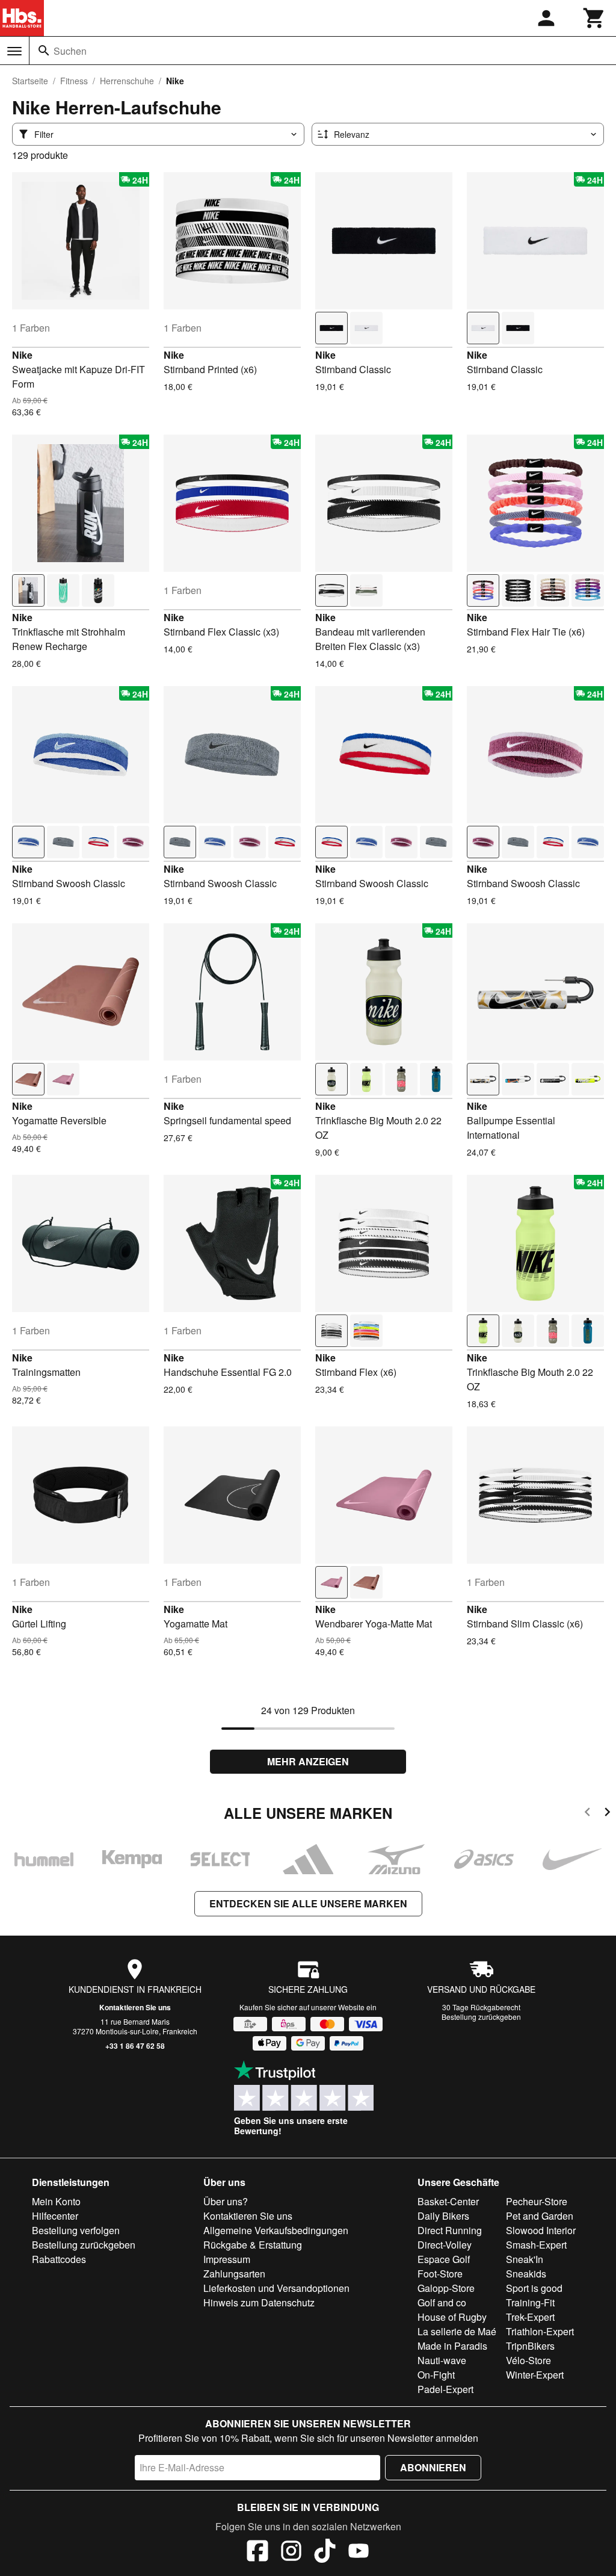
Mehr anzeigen (308, 1761)
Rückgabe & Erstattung (253, 2245)
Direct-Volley (445, 2245)
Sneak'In (525, 2259)
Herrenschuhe (127, 81)
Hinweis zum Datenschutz (259, 2302)
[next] (607, 1814)
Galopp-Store (446, 2288)
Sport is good (534, 2288)
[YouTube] (359, 2553)
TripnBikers (530, 2346)
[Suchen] (44, 51)
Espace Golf (444, 2259)
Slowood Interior (541, 2230)
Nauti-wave (442, 2360)
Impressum (227, 2259)
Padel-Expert (445, 2389)
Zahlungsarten (234, 2274)
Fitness (74, 81)
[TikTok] (325, 2553)
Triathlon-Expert (540, 2331)
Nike (22, 355)
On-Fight (436, 2375)
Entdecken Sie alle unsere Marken (308, 1903)
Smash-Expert (536, 2245)
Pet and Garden (540, 2216)
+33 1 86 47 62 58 (135, 2046)
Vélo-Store (528, 2360)
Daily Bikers (443, 2216)
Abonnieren (433, 2467)
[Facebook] (257, 2553)
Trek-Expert (530, 2317)
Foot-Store (440, 2274)
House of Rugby (452, 2317)
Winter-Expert (535, 2375)
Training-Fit (530, 2302)
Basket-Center (448, 2201)
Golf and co (442, 2302)
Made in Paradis (452, 2346)
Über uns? (226, 2201)
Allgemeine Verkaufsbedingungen (276, 2230)
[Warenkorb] (594, 18)
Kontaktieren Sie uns (135, 2007)
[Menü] (14, 51)
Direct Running (450, 2230)
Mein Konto (56, 2201)
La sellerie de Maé (457, 2331)
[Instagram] (291, 2553)
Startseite (30, 81)
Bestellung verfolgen (76, 2230)
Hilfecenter (55, 2216)
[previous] (587, 1814)
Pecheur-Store (537, 2201)
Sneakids (526, 2274)
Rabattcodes (59, 2259)
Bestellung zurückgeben (481, 2017)
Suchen (70, 51)
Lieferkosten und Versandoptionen (276, 2288)
